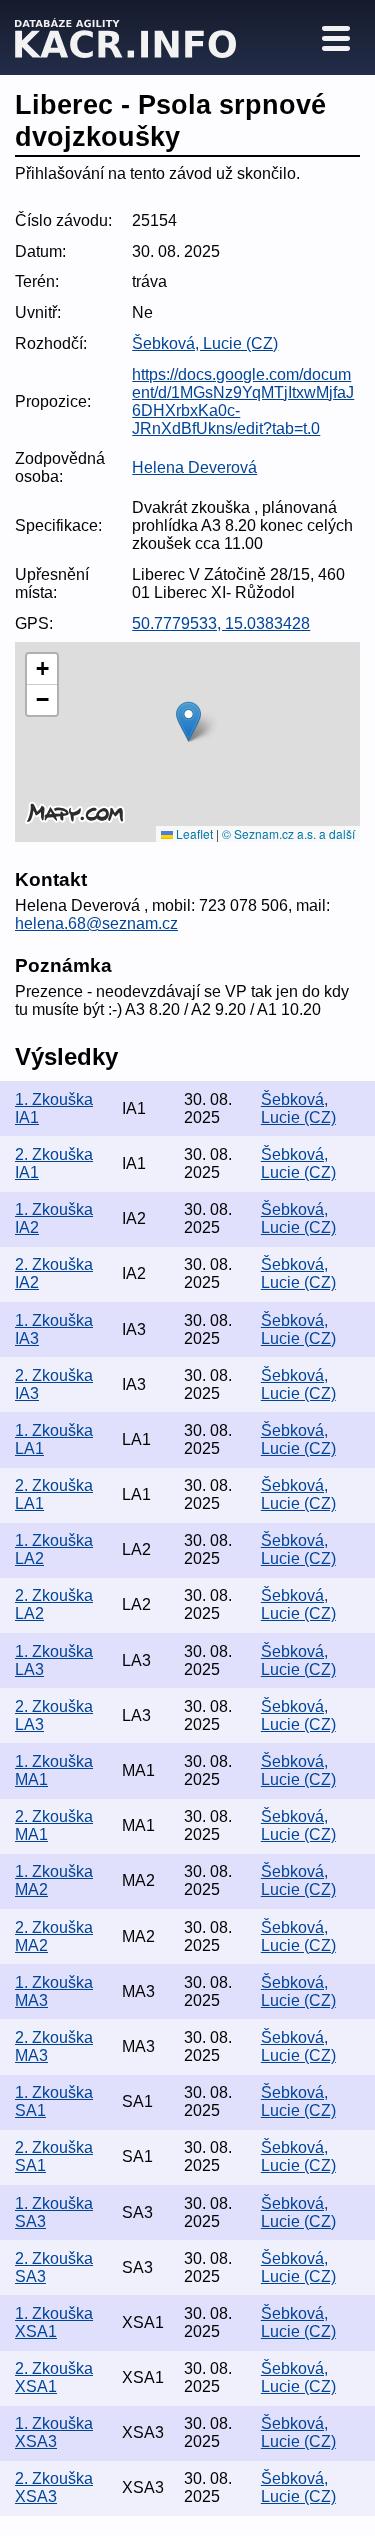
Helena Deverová (194, 467)
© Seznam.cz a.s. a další (288, 833)
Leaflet (193, 833)
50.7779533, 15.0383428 (221, 623)
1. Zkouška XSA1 (54, 2322)
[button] (188, 721)
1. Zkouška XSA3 (54, 2432)
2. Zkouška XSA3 (54, 2487)
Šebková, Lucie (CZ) (205, 343)
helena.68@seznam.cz (96, 923)
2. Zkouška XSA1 (54, 2377)
